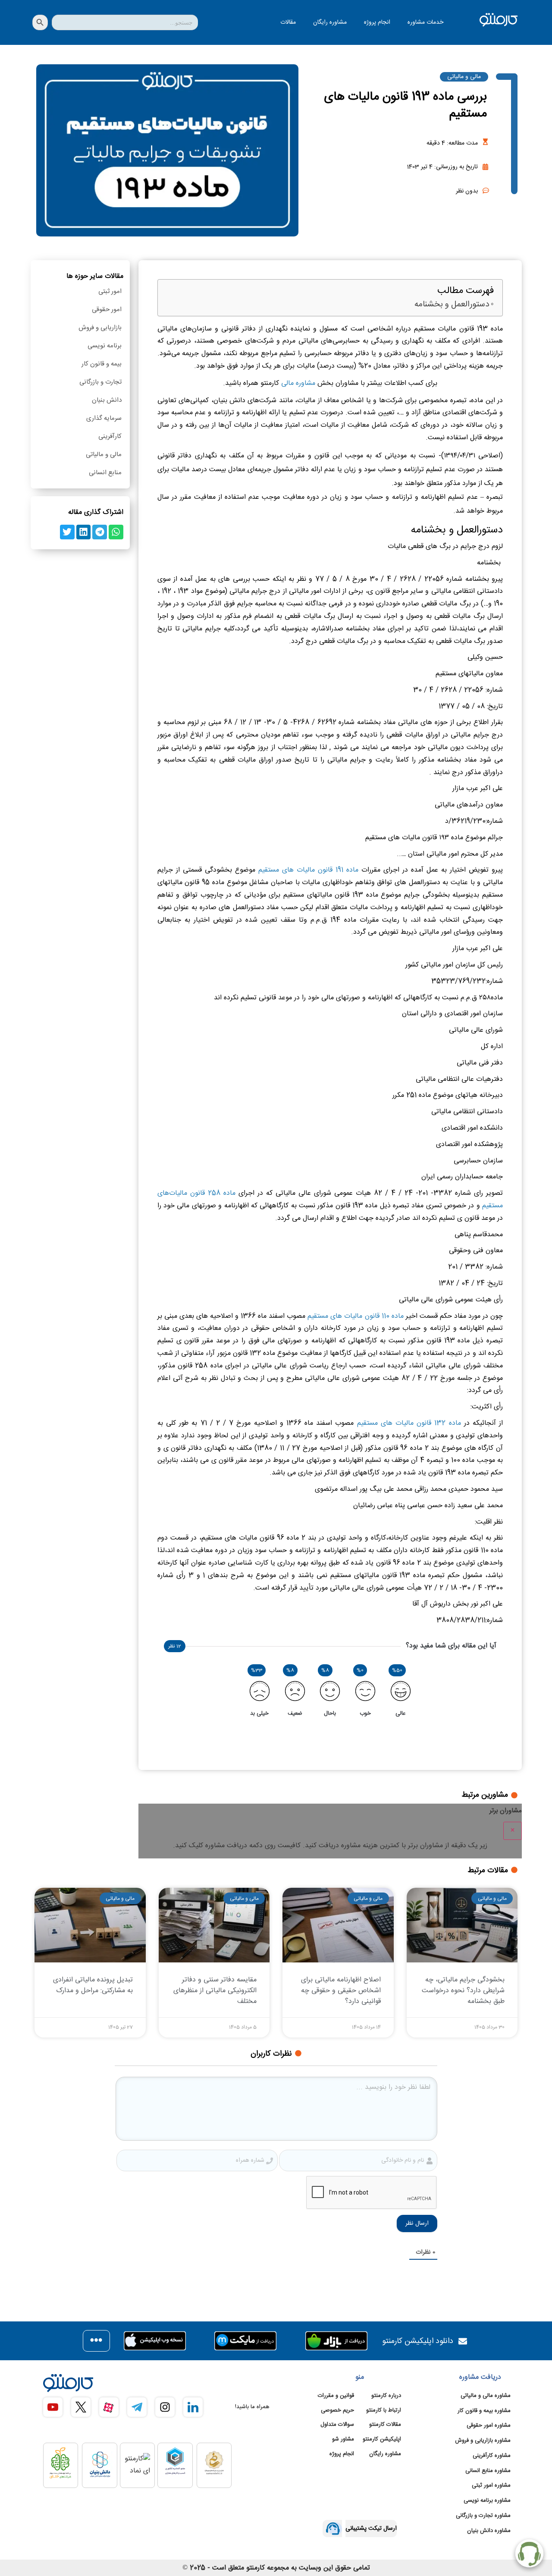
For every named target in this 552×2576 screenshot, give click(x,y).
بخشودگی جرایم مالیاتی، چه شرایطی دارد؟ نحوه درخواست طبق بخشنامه (463, 1991)
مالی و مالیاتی (464, 77)
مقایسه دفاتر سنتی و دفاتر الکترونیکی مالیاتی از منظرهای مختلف (215, 1991)
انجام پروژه (377, 22)
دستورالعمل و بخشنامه (452, 305)
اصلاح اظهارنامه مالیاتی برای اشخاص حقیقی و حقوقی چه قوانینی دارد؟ (341, 1991)
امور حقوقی (107, 310)
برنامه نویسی (105, 346)
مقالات (288, 22)
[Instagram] (165, 2407)
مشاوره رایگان (330, 22)
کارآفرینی (110, 436)
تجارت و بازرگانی (100, 382)
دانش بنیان (107, 400)
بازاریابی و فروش (100, 328)
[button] (116, 532)
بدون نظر (467, 191)
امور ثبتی (110, 291)
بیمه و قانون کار (102, 364)
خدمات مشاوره (425, 22)
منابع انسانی (105, 473)
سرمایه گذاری (104, 418)
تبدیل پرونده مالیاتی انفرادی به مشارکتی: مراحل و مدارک (93, 1985)
